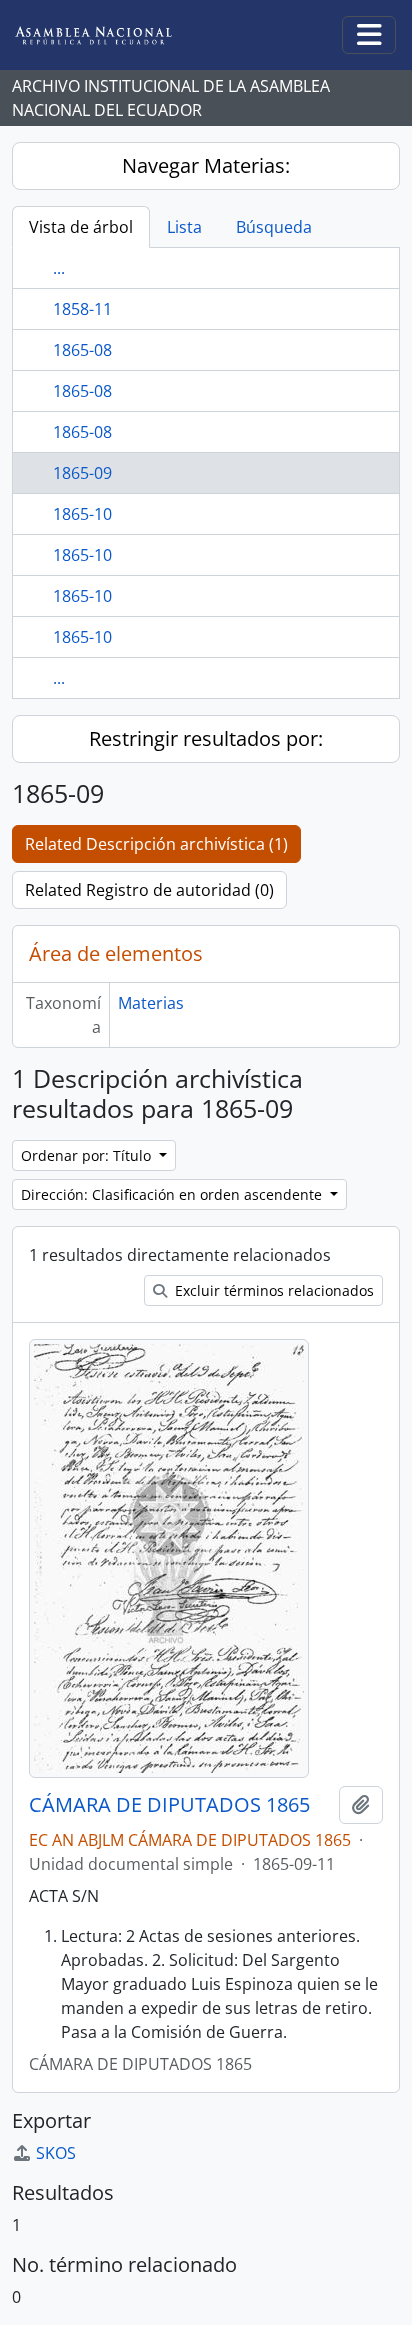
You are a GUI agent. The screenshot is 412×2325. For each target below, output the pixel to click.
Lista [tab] (184, 227)
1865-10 (82, 514)
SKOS (56, 2153)
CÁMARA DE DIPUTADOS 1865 (169, 1805)
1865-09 (82, 473)
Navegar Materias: (206, 165)
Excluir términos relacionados (272, 1290)
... (59, 268)
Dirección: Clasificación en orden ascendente (173, 1194)
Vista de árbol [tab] (81, 227)
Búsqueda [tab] (274, 227)
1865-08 (82, 350)
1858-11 (82, 309)
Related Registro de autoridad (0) (149, 890)
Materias (151, 1003)
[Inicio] (109, 35)
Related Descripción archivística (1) (156, 844)
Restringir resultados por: (206, 738)
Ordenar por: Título (88, 1155)
